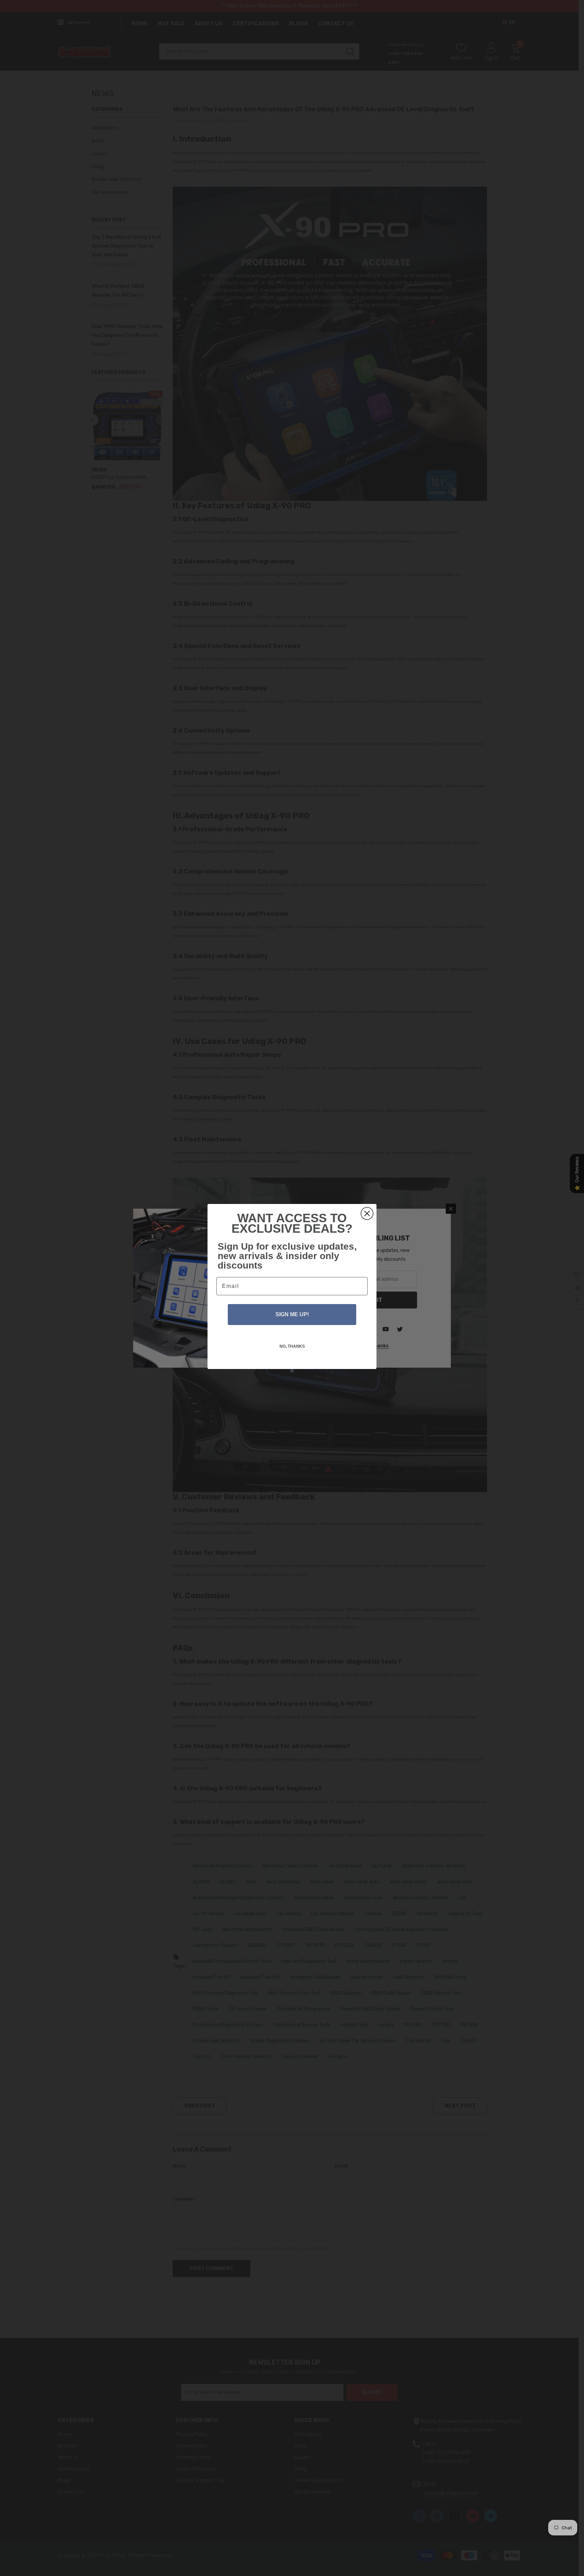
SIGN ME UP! (292, 1314)
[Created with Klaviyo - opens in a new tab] (292, 1371)
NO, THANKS (292, 1346)
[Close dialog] (367, 1213)
